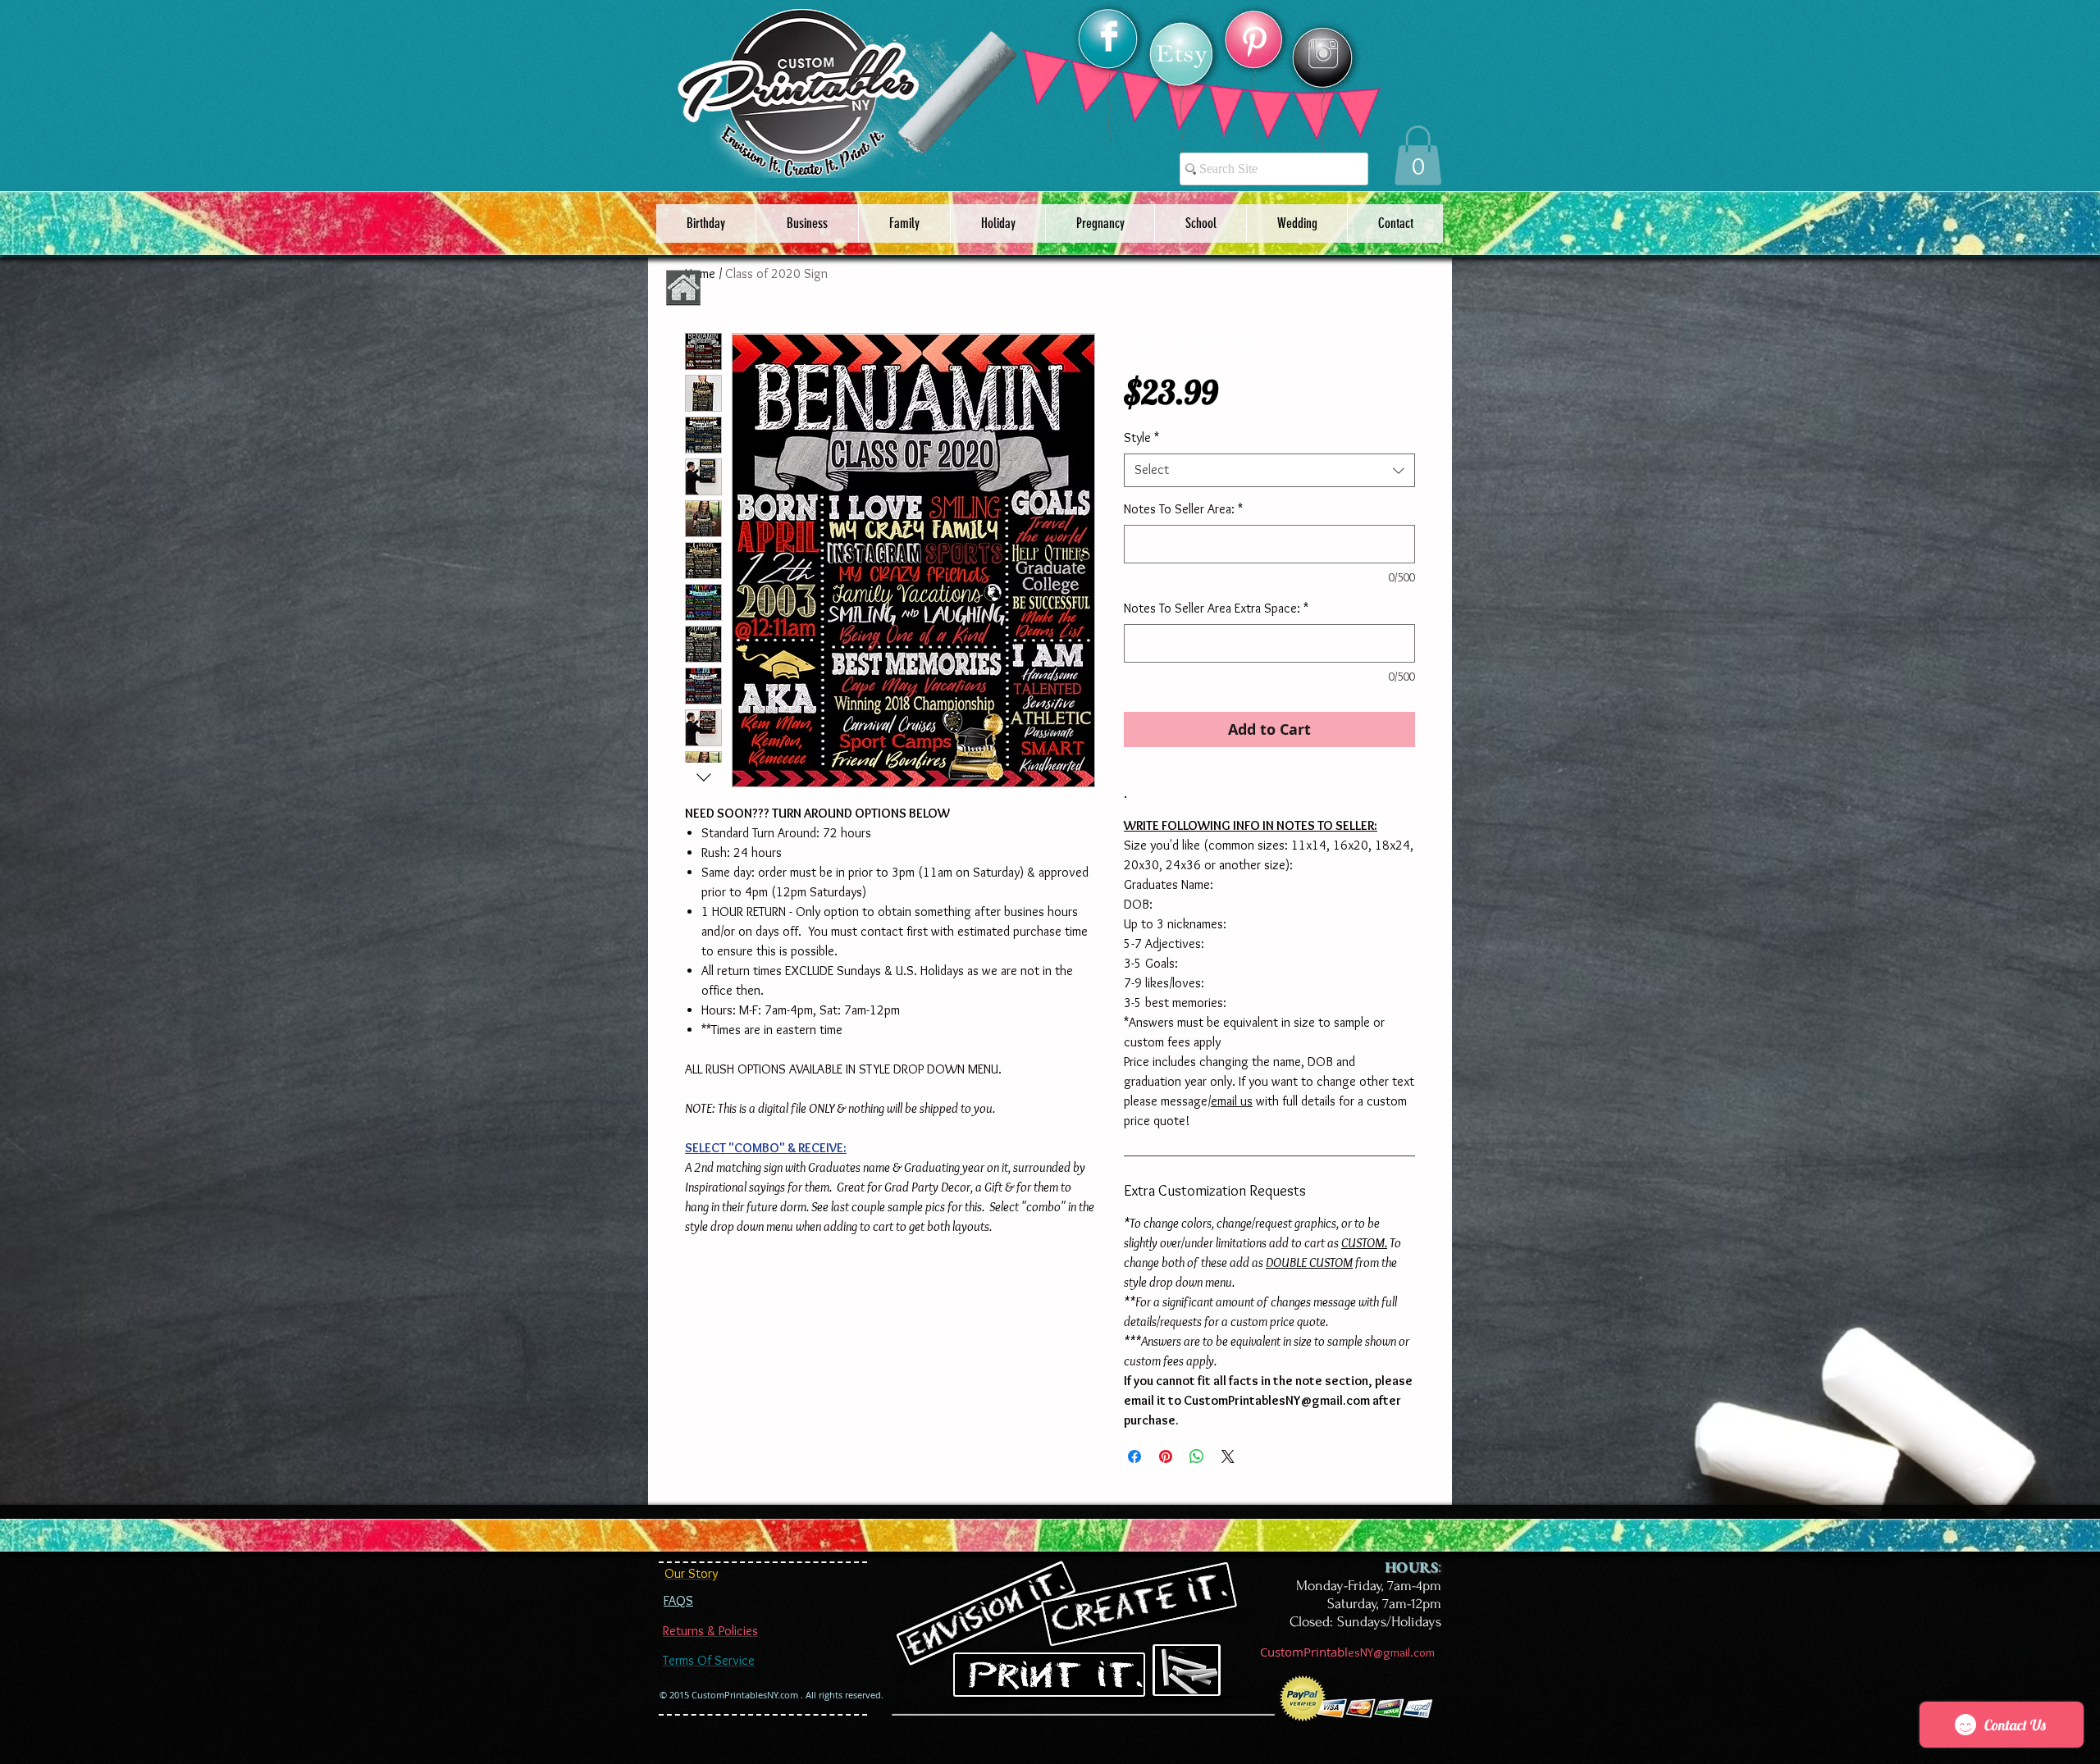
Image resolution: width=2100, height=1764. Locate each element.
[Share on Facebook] (1134, 1456)
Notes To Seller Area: (1183, 509)
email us (1232, 1101)
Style (1141, 438)
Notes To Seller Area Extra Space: (1216, 608)
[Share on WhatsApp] (1197, 1456)
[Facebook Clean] (1109, 36)
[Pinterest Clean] (1254, 42)
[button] (1418, 155)
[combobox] (1269, 470)
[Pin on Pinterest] (1166, 1456)
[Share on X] (1228, 1456)
